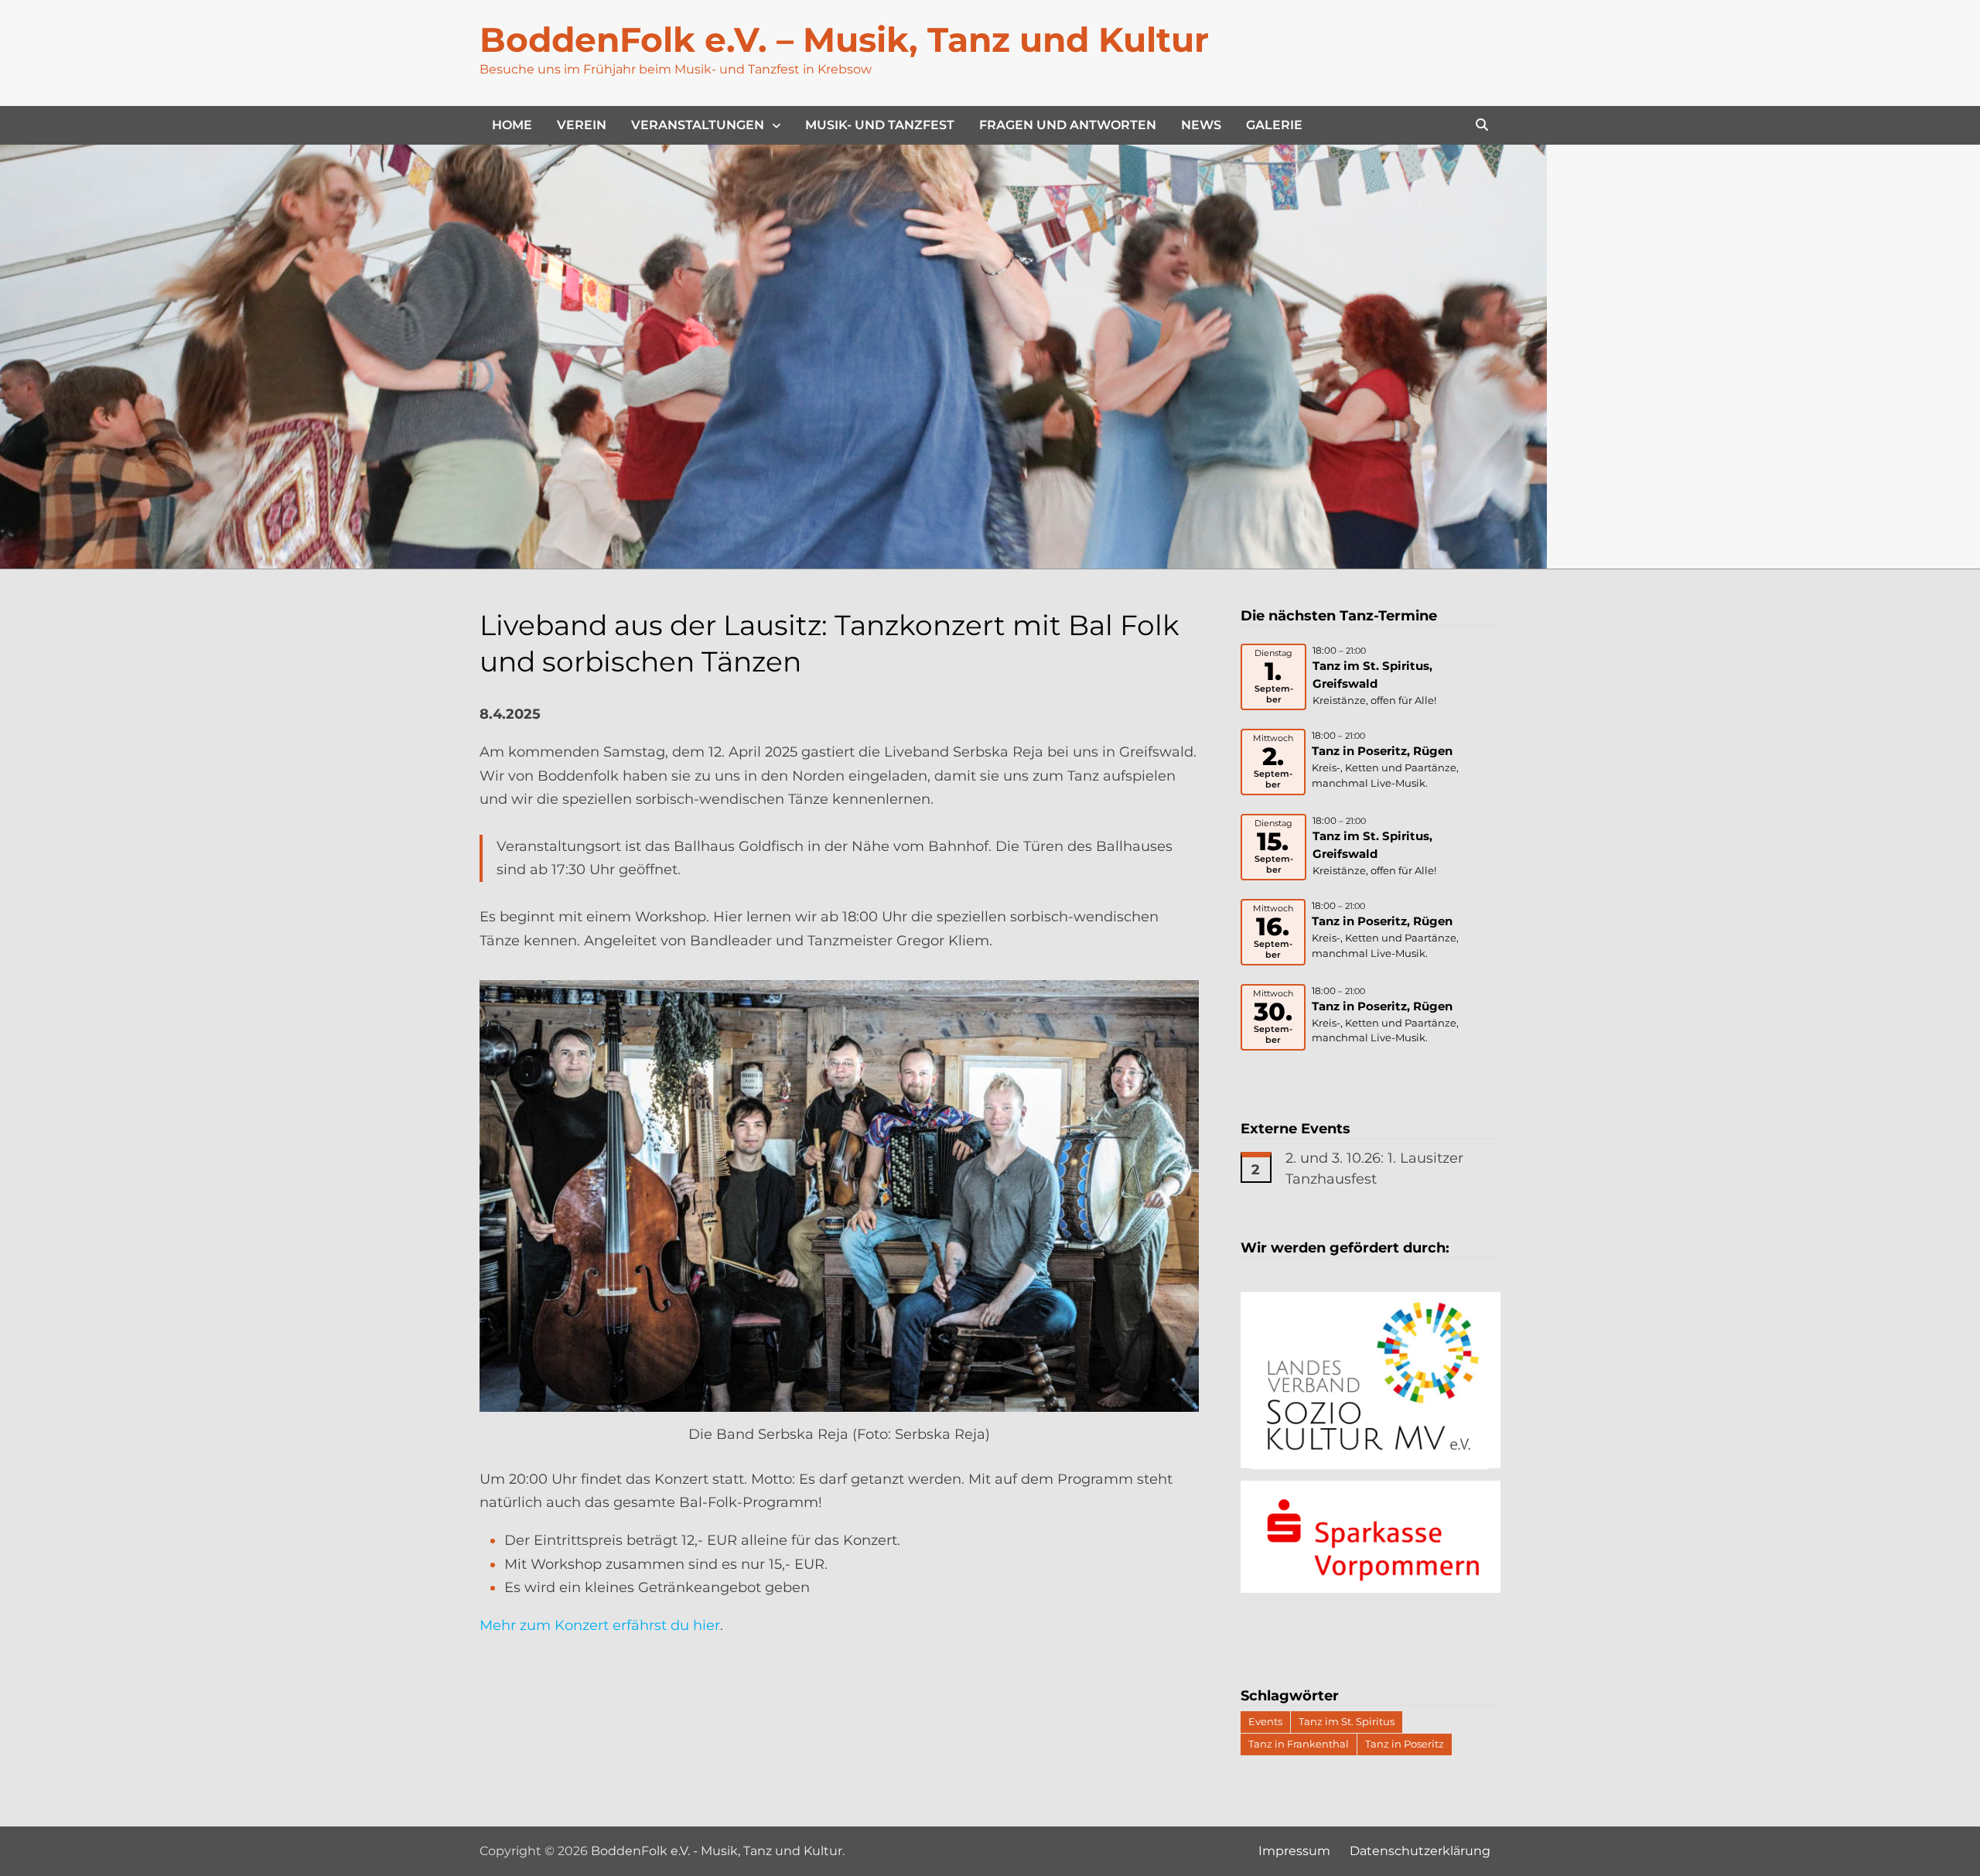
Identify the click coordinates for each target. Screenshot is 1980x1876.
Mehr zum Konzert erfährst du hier (600, 1625)
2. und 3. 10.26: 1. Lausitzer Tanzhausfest (1374, 1169)
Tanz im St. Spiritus (1347, 1721)
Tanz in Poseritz (1405, 1744)
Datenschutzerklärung (1420, 1851)
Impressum (1294, 1851)
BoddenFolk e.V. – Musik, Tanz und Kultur (844, 39)
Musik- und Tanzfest (880, 125)
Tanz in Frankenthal (1299, 1744)
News (1201, 125)
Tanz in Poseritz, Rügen (1382, 751)
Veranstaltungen (698, 125)
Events (1265, 1721)
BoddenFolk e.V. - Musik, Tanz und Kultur (717, 1851)
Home (512, 125)
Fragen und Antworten (1068, 125)
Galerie (1274, 125)
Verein (582, 125)
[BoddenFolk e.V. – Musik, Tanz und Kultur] (773, 356)
